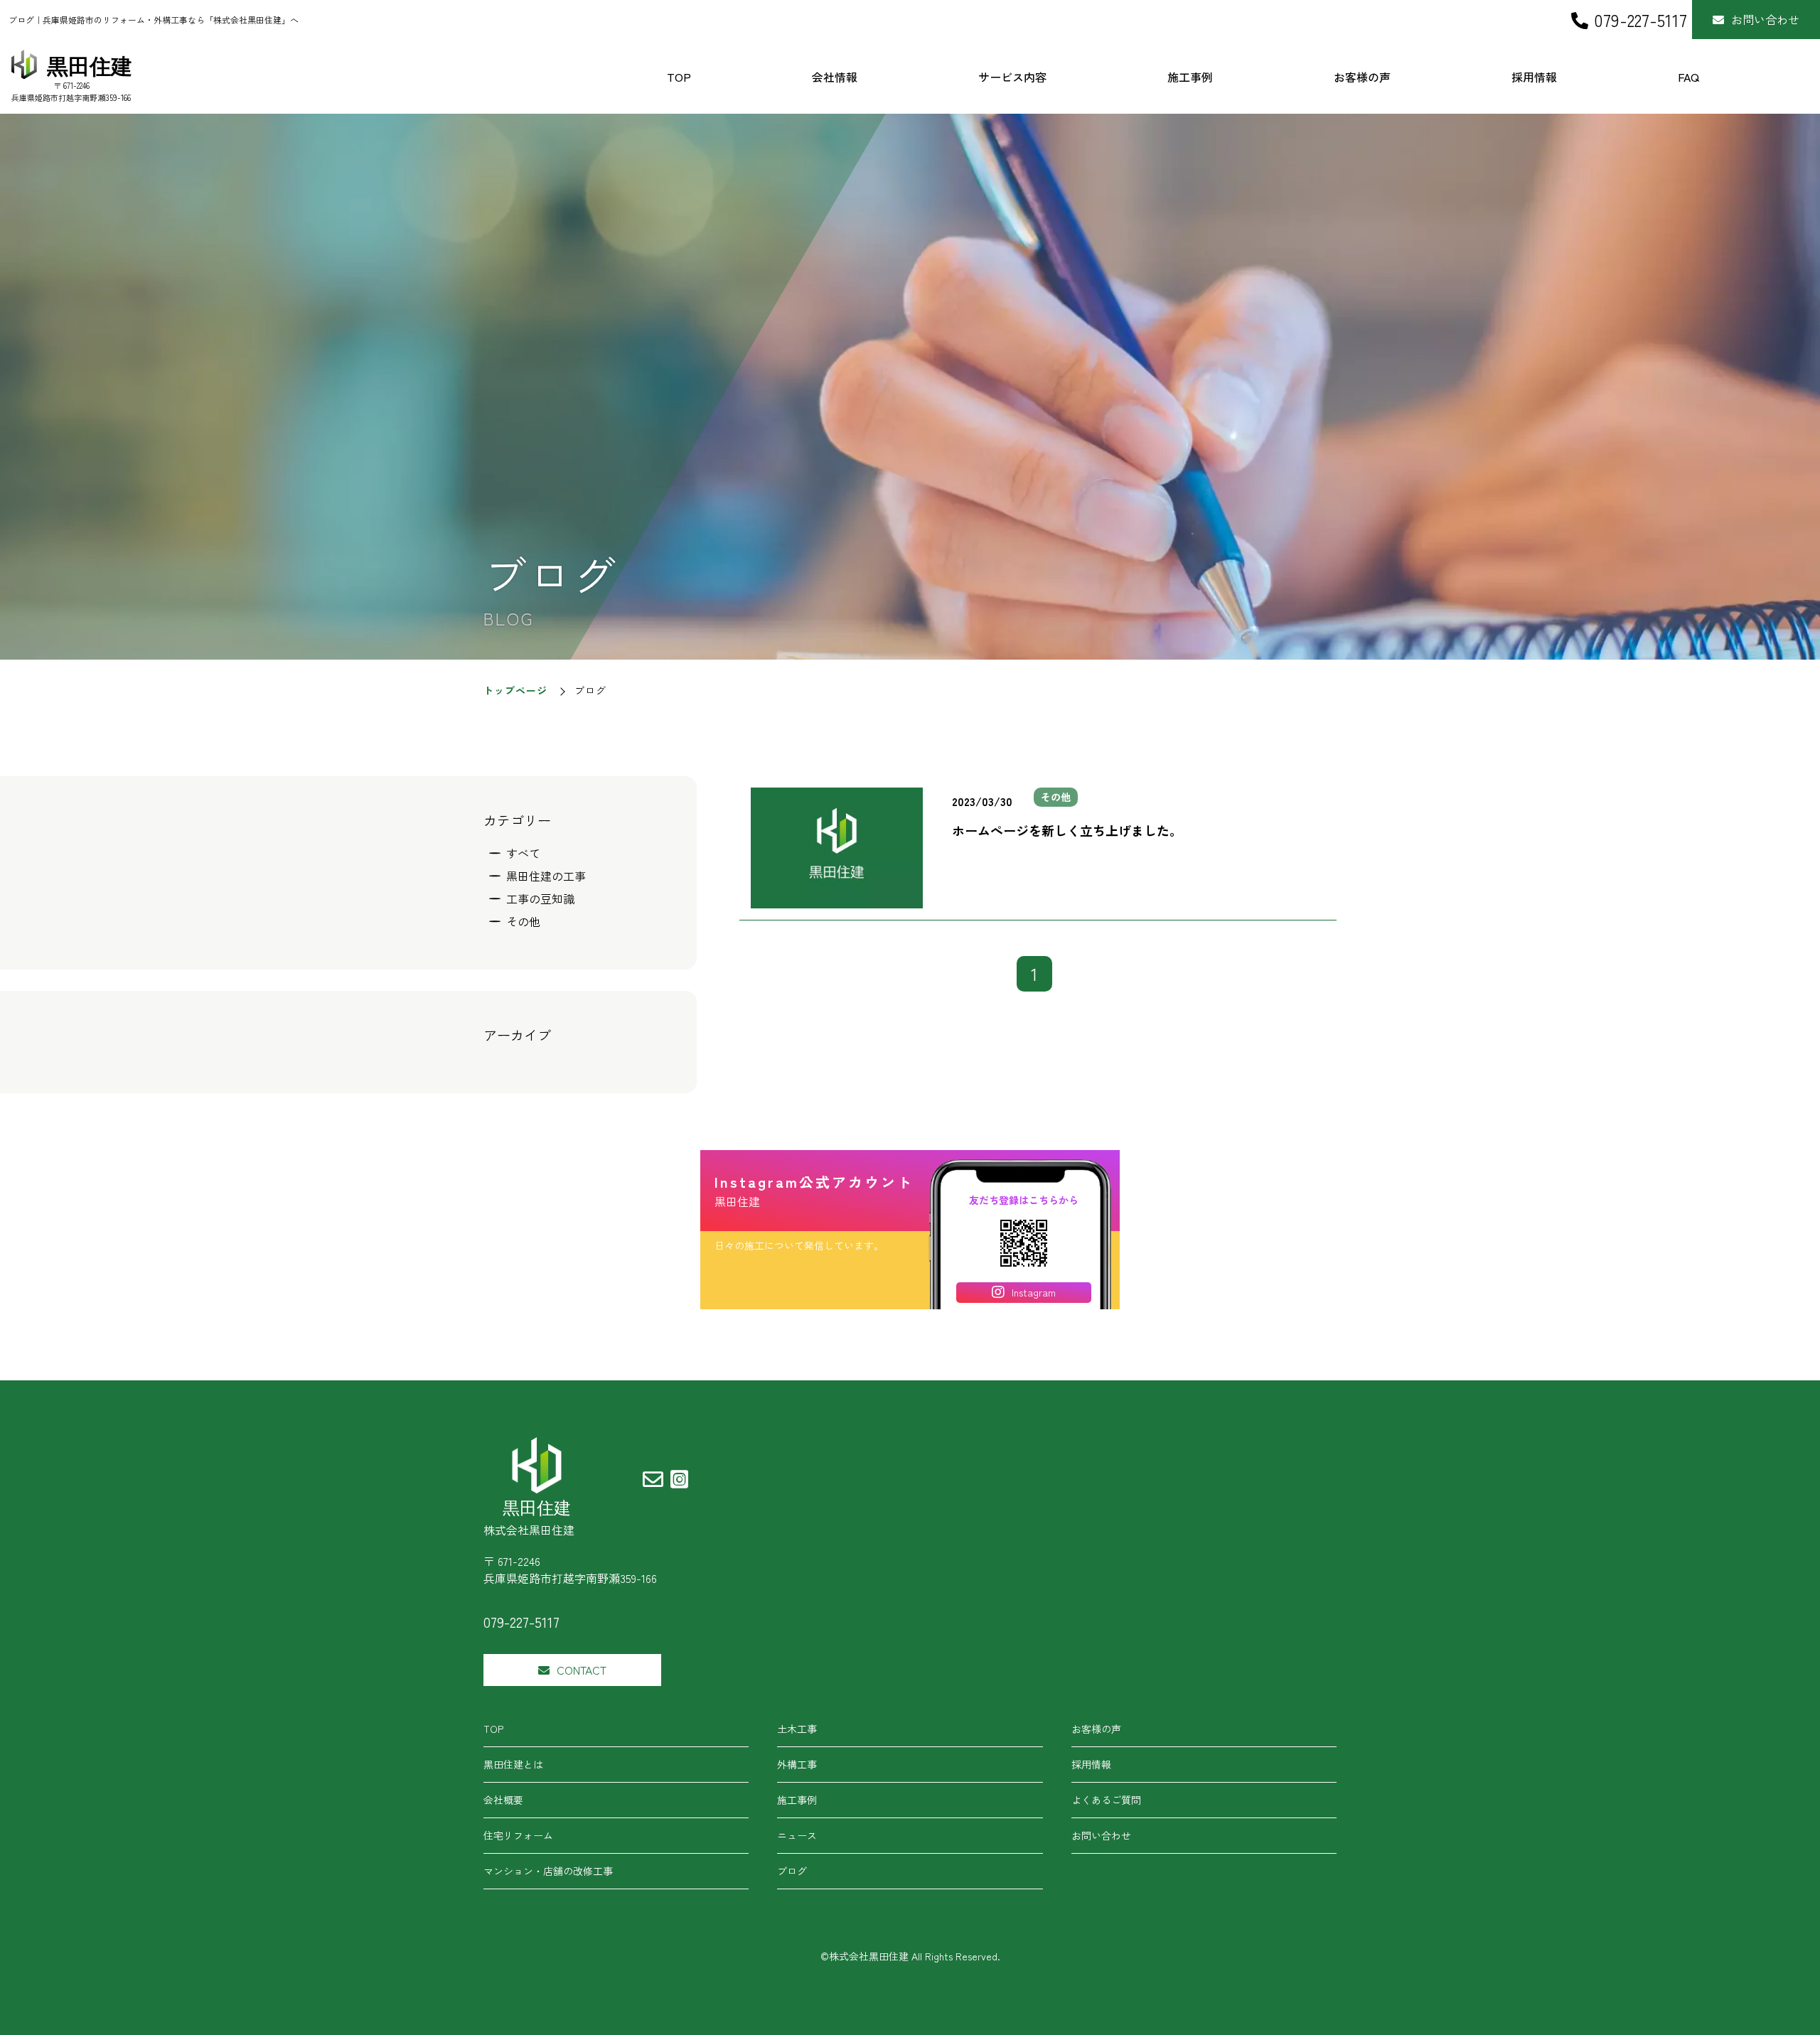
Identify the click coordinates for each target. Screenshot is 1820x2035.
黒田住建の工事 (546, 876)
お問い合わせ (1765, 19)
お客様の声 (1362, 77)
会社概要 (503, 1800)
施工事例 (1190, 77)
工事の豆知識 (540, 898)
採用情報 (1534, 77)
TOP (679, 77)
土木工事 (797, 1729)
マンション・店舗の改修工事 (548, 1871)
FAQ (1688, 77)
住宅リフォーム (518, 1835)
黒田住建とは (513, 1764)
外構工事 (797, 1764)
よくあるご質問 (1106, 1800)
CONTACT (582, 1670)
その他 (523, 921)
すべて (523, 853)
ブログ (792, 1871)
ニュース (797, 1835)
